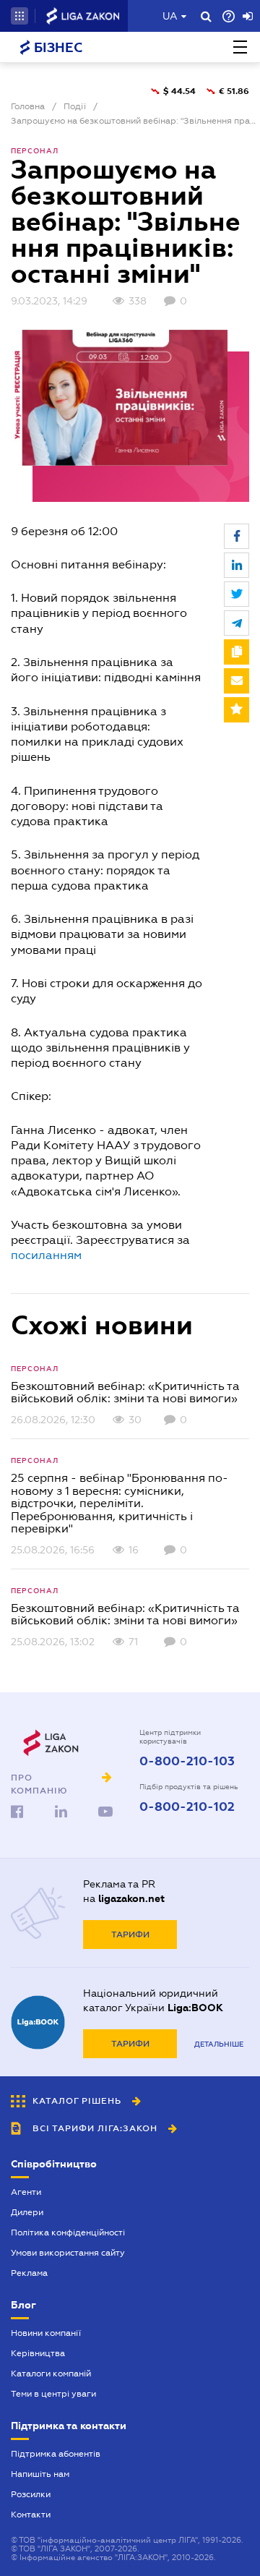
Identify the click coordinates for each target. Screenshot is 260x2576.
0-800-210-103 (187, 1762)
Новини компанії (46, 2333)
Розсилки (31, 2494)
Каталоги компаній (51, 2374)
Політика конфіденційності (68, 2232)
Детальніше (219, 2044)
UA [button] (170, 16)
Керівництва (38, 2353)
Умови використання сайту (68, 2253)
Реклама (29, 2273)
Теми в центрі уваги (53, 2394)
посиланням (46, 1255)
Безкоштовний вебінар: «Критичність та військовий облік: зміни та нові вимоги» (125, 1393)
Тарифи (130, 1935)
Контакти (31, 2515)
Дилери (27, 2212)
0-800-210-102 (187, 1807)
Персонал (35, 151)
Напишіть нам (40, 2474)
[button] (19, 16)
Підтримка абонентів (56, 2454)
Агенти (26, 2192)
